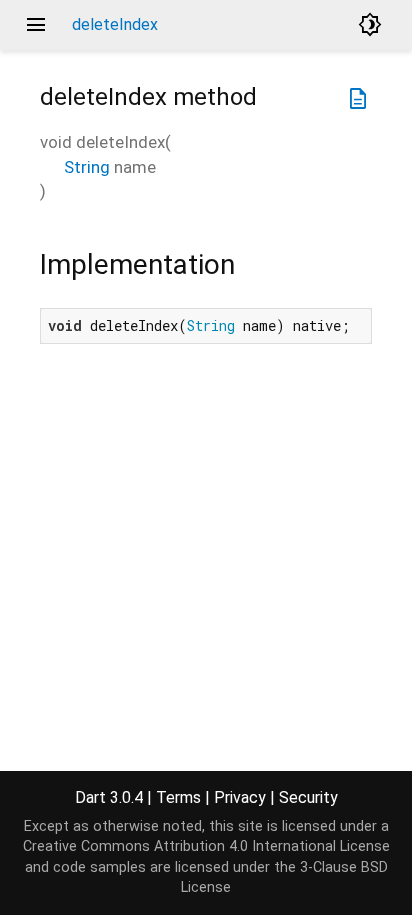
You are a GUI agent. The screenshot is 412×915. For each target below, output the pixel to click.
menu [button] (36, 25)
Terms (178, 797)
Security (308, 797)
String (87, 167)
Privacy (240, 797)
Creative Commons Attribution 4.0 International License (206, 846)
